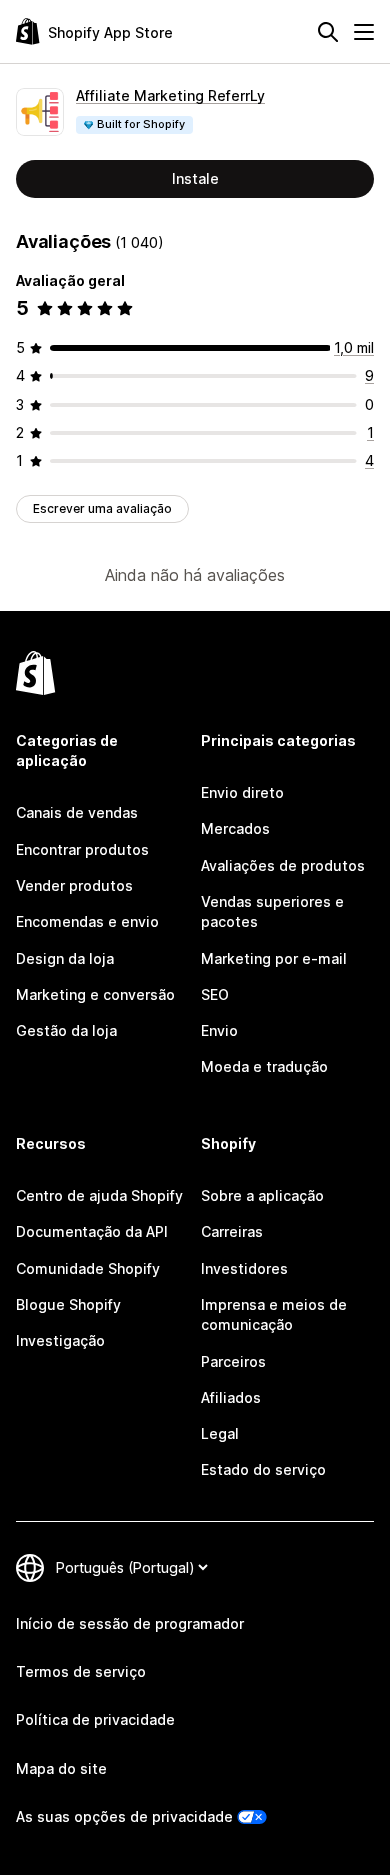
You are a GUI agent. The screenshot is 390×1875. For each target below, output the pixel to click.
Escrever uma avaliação (102, 508)
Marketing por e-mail (274, 958)
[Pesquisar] (328, 32)
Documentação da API (92, 1231)
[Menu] (364, 32)
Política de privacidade (95, 1719)
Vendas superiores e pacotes (272, 911)
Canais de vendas (77, 812)
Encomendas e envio (87, 921)
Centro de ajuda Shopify (99, 1195)
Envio (219, 1030)
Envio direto (242, 792)
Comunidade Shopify (88, 1268)
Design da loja (65, 958)
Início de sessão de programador (130, 1623)
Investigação (60, 1340)
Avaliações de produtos (283, 865)
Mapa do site (61, 1768)
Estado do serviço (263, 1469)
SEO (215, 994)
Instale (195, 178)
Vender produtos (74, 885)
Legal (220, 1433)
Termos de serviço (81, 1671)
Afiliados (231, 1397)
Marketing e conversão (95, 994)
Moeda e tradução (264, 1066)
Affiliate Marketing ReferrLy (170, 95)
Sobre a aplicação (262, 1195)
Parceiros (233, 1361)
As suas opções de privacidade (124, 1816)
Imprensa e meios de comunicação (274, 1314)
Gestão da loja (66, 1030)
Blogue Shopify (68, 1304)
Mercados (235, 828)
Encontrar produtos (82, 849)
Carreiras (232, 1231)
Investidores (244, 1268)
